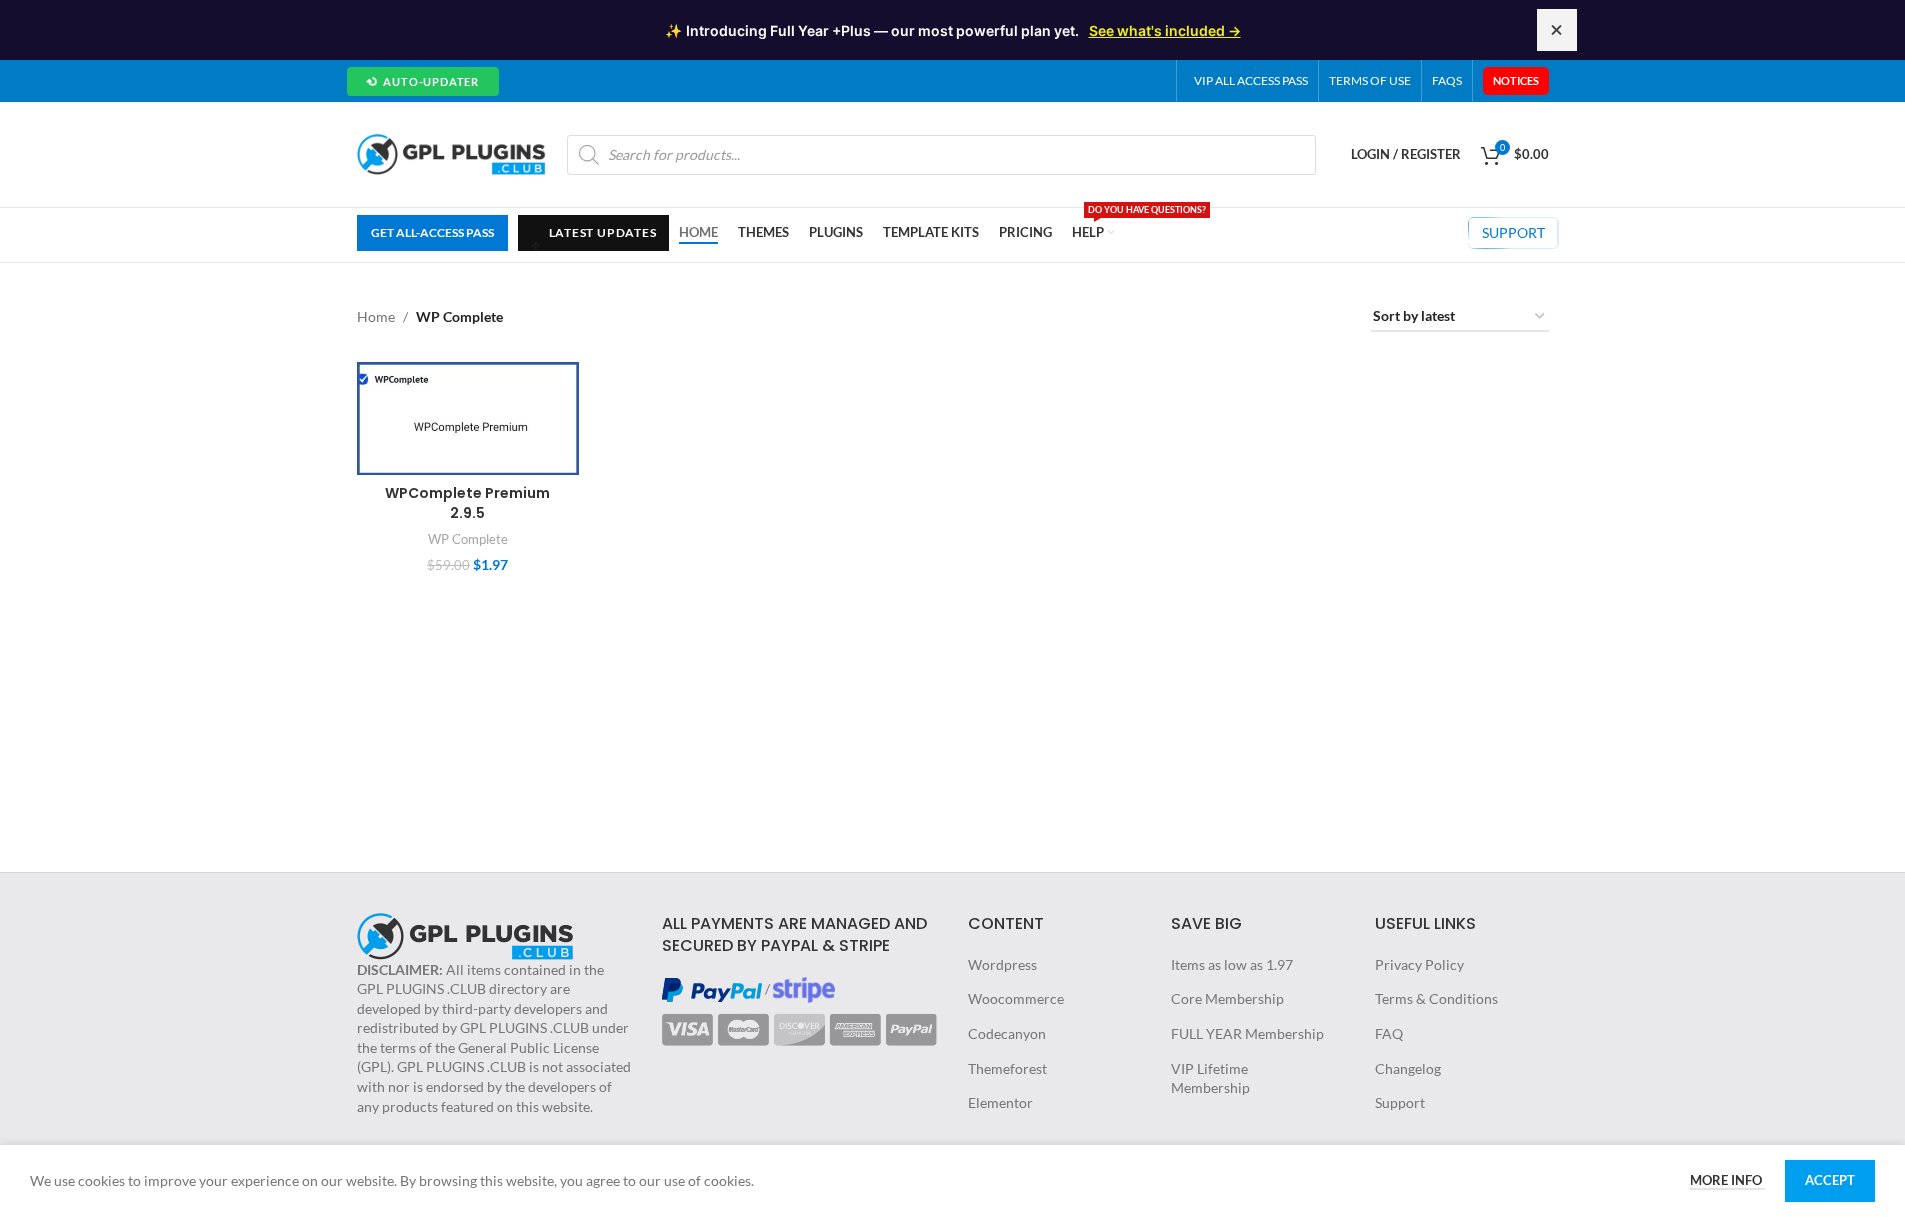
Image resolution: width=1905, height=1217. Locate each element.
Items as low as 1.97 (1232, 964)
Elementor (1000, 1102)
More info (1727, 1180)
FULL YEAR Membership (1247, 1033)
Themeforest (1007, 1068)
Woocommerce (1016, 998)
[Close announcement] (1557, 30)
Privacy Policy (1419, 964)
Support (1400, 1102)
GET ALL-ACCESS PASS (432, 232)
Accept (1830, 1180)
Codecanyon (1007, 1033)
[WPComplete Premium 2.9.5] (468, 418)
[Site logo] (452, 152)
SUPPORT (1513, 232)
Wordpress (1002, 964)
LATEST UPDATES (593, 238)
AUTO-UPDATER (422, 80)
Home (376, 316)
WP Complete (468, 539)
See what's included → (1165, 30)
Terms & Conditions (1436, 998)
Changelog (1408, 1068)
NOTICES (1516, 80)
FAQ (1389, 1033)
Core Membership (1227, 998)
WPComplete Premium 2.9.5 (467, 503)
